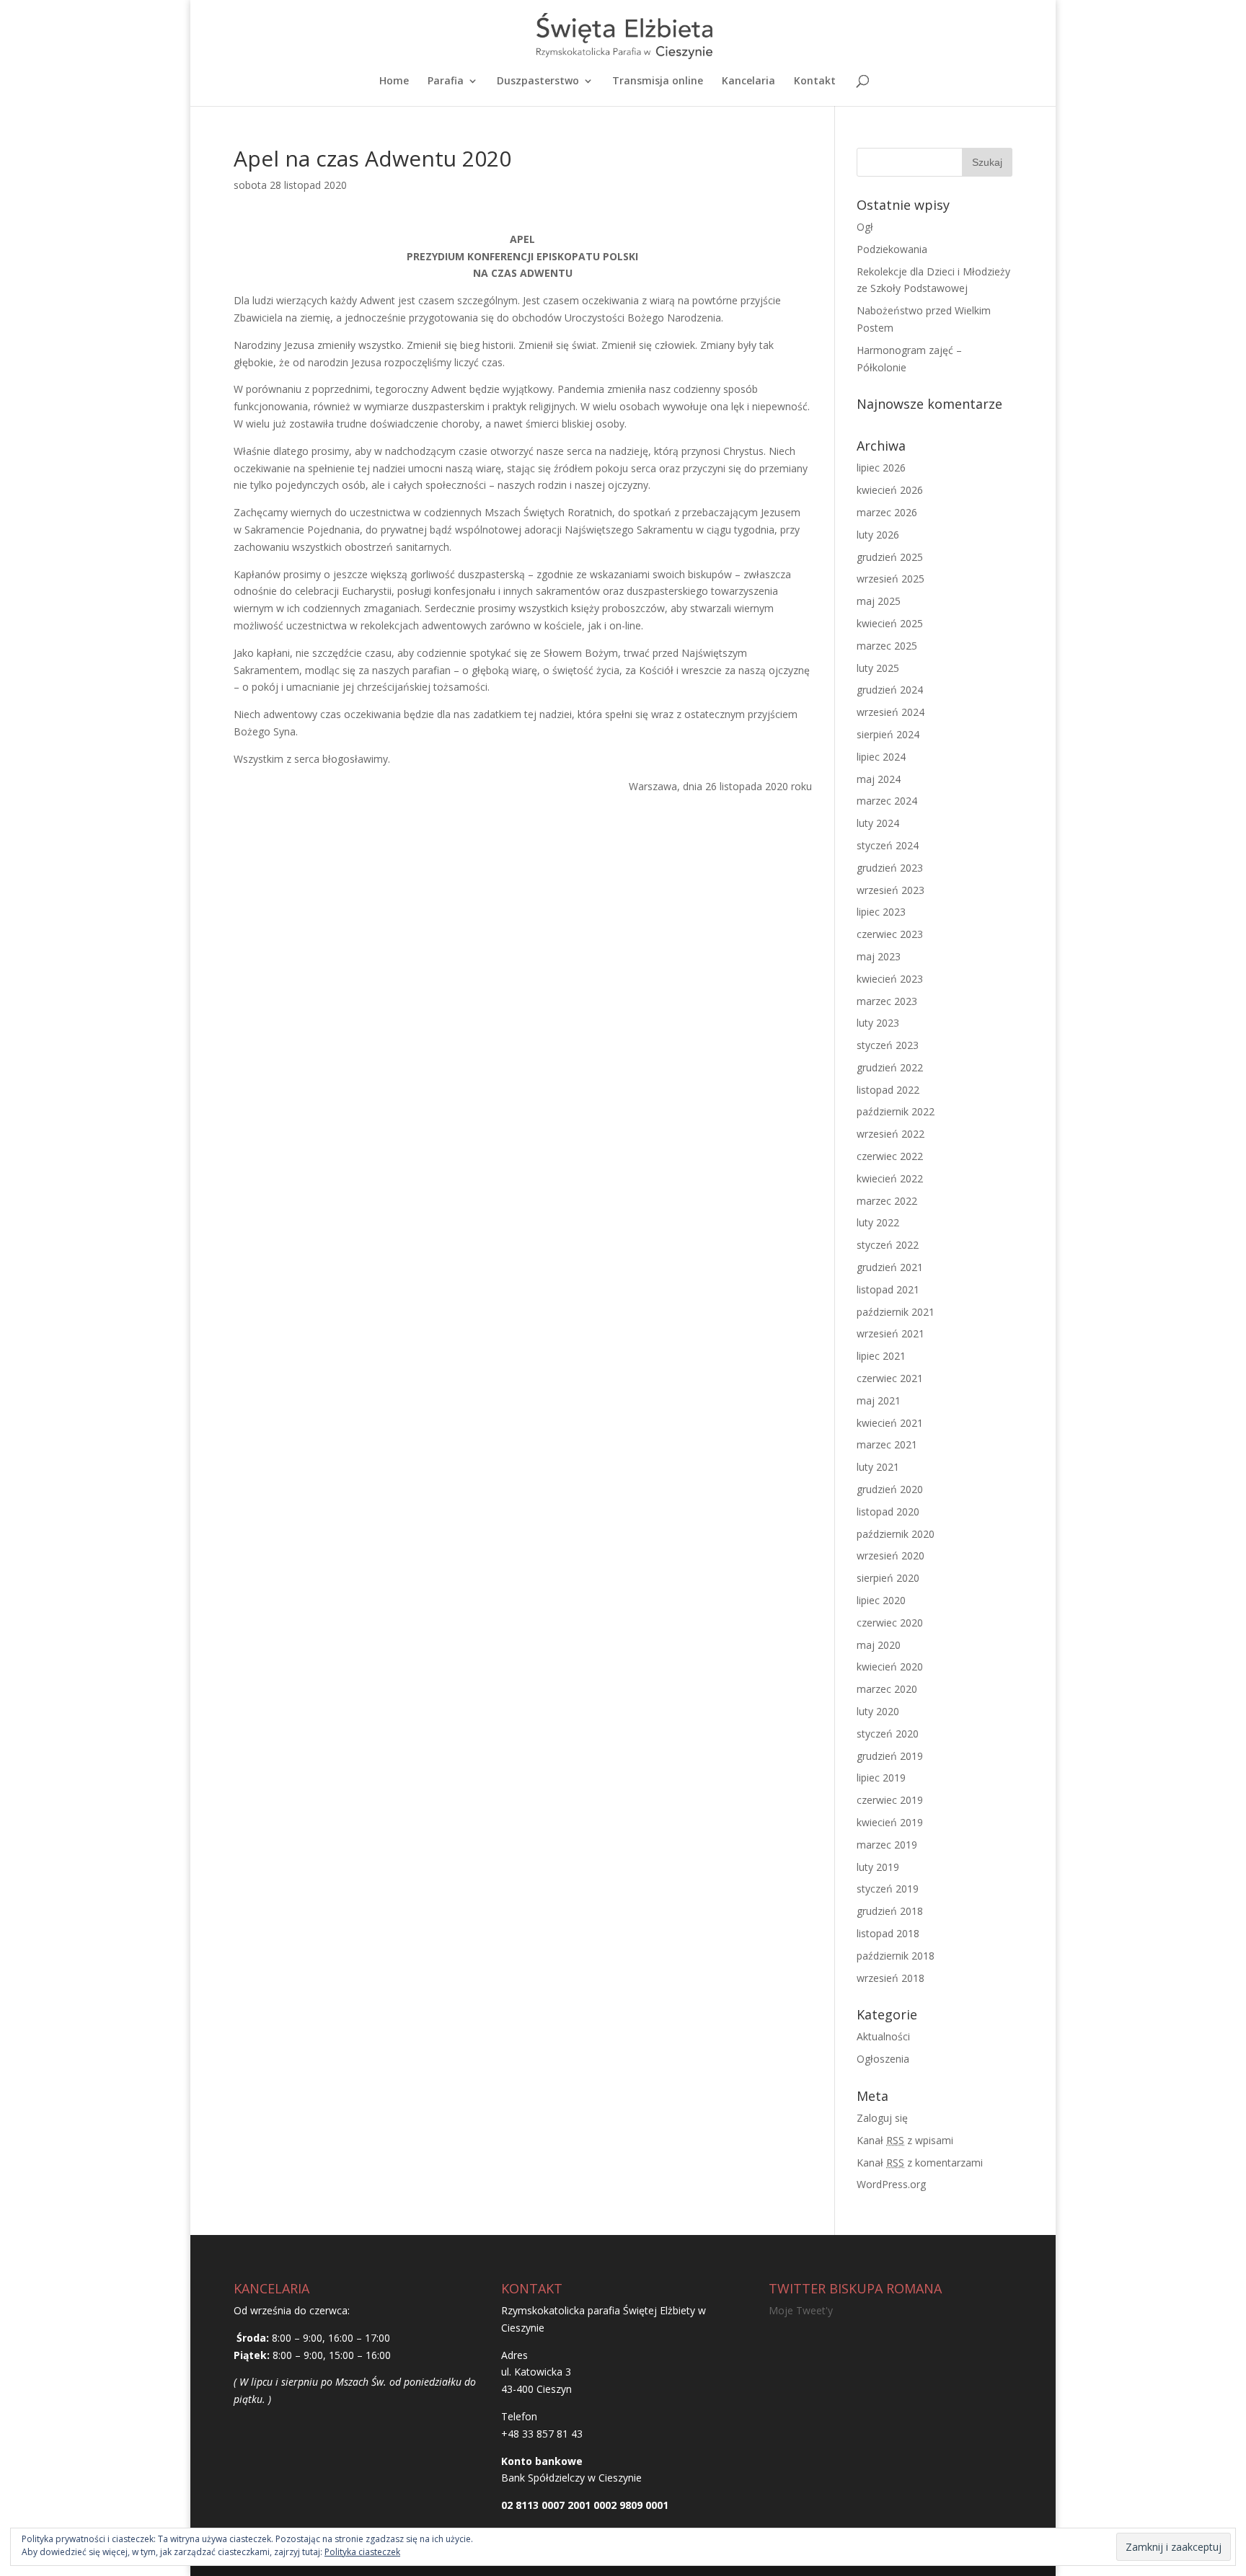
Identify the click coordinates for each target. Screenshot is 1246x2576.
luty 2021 (878, 1467)
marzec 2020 (887, 1689)
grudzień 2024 (890, 690)
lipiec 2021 (881, 1356)
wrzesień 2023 (891, 890)
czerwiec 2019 (890, 1800)
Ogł (865, 227)
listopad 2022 (888, 1090)
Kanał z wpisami (905, 2140)
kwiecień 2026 (890, 490)
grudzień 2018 (890, 1911)
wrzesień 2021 (891, 1333)
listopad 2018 (888, 1933)
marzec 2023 (887, 1001)
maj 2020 (879, 1645)
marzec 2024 (887, 801)
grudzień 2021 (890, 1267)
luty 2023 (878, 1023)
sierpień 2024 (888, 734)
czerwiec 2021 (890, 1378)
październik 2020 (896, 1534)
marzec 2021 (887, 1444)
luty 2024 (878, 823)
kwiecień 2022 (890, 1178)
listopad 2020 (888, 1511)
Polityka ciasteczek (362, 2552)
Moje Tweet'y (801, 2310)
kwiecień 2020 (890, 1667)
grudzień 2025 (890, 557)
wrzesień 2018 (891, 1978)
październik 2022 (896, 1111)
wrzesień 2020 (891, 1555)
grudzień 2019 (890, 1756)
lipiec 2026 (881, 468)
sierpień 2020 (888, 1578)
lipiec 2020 (881, 1600)
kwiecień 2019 (890, 1822)
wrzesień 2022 (891, 1134)
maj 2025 (879, 601)
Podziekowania (892, 249)
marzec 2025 (887, 646)
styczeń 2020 (888, 1734)
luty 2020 (878, 1711)
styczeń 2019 (888, 1889)
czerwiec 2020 (890, 1623)
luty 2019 (878, 1867)
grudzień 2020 (890, 1489)
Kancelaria (748, 81)
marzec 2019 (887, 1845)
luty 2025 (878, 668)
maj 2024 (879, 779)
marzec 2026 (887, 512)
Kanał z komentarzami (920, 2163)
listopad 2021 (888, 1289)
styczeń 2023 (888, 1045)
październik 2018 (896, 1956)
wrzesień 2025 (891, 579)
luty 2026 (878, 535)
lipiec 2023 (881, 912)
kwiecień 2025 (890, 623)
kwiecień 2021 (890, 1423)
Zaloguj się (882, 2118)
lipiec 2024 (881, 757)
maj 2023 (879, 956)
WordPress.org (891, 2184)
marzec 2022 (887, 1201)
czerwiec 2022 (890, 1156)
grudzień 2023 (890, 868)
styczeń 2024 (888, 845)
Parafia (446, 81)
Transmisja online (658, 81)
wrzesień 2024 (891, 712)
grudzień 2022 (890, 1067)
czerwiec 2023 (890, 934)
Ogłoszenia (883, 2059)
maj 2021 (879, 1400)
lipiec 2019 (881, 1778)
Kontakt (815, 81)
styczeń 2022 (888, 1245)
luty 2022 (878, 1222)
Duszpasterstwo (538, 81)
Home (394, 81)
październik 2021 (896, 1312)
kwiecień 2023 (890, 979)
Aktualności (883, 2036)
